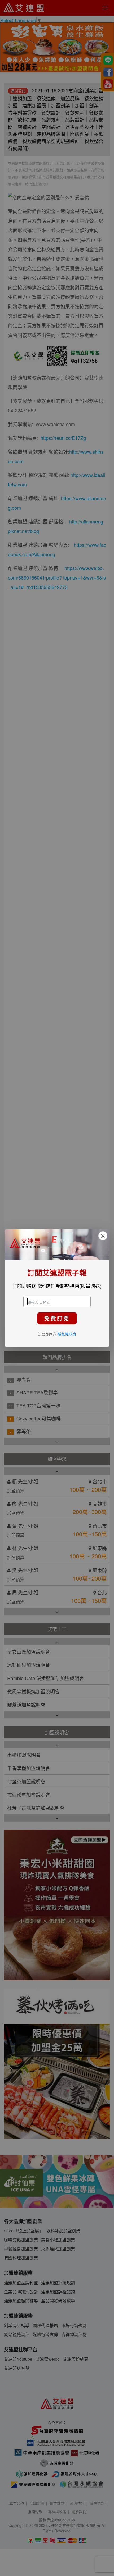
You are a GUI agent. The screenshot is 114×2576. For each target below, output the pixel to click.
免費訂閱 (57, 1318)
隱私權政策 (67, 1334)
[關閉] (103, 1236)
